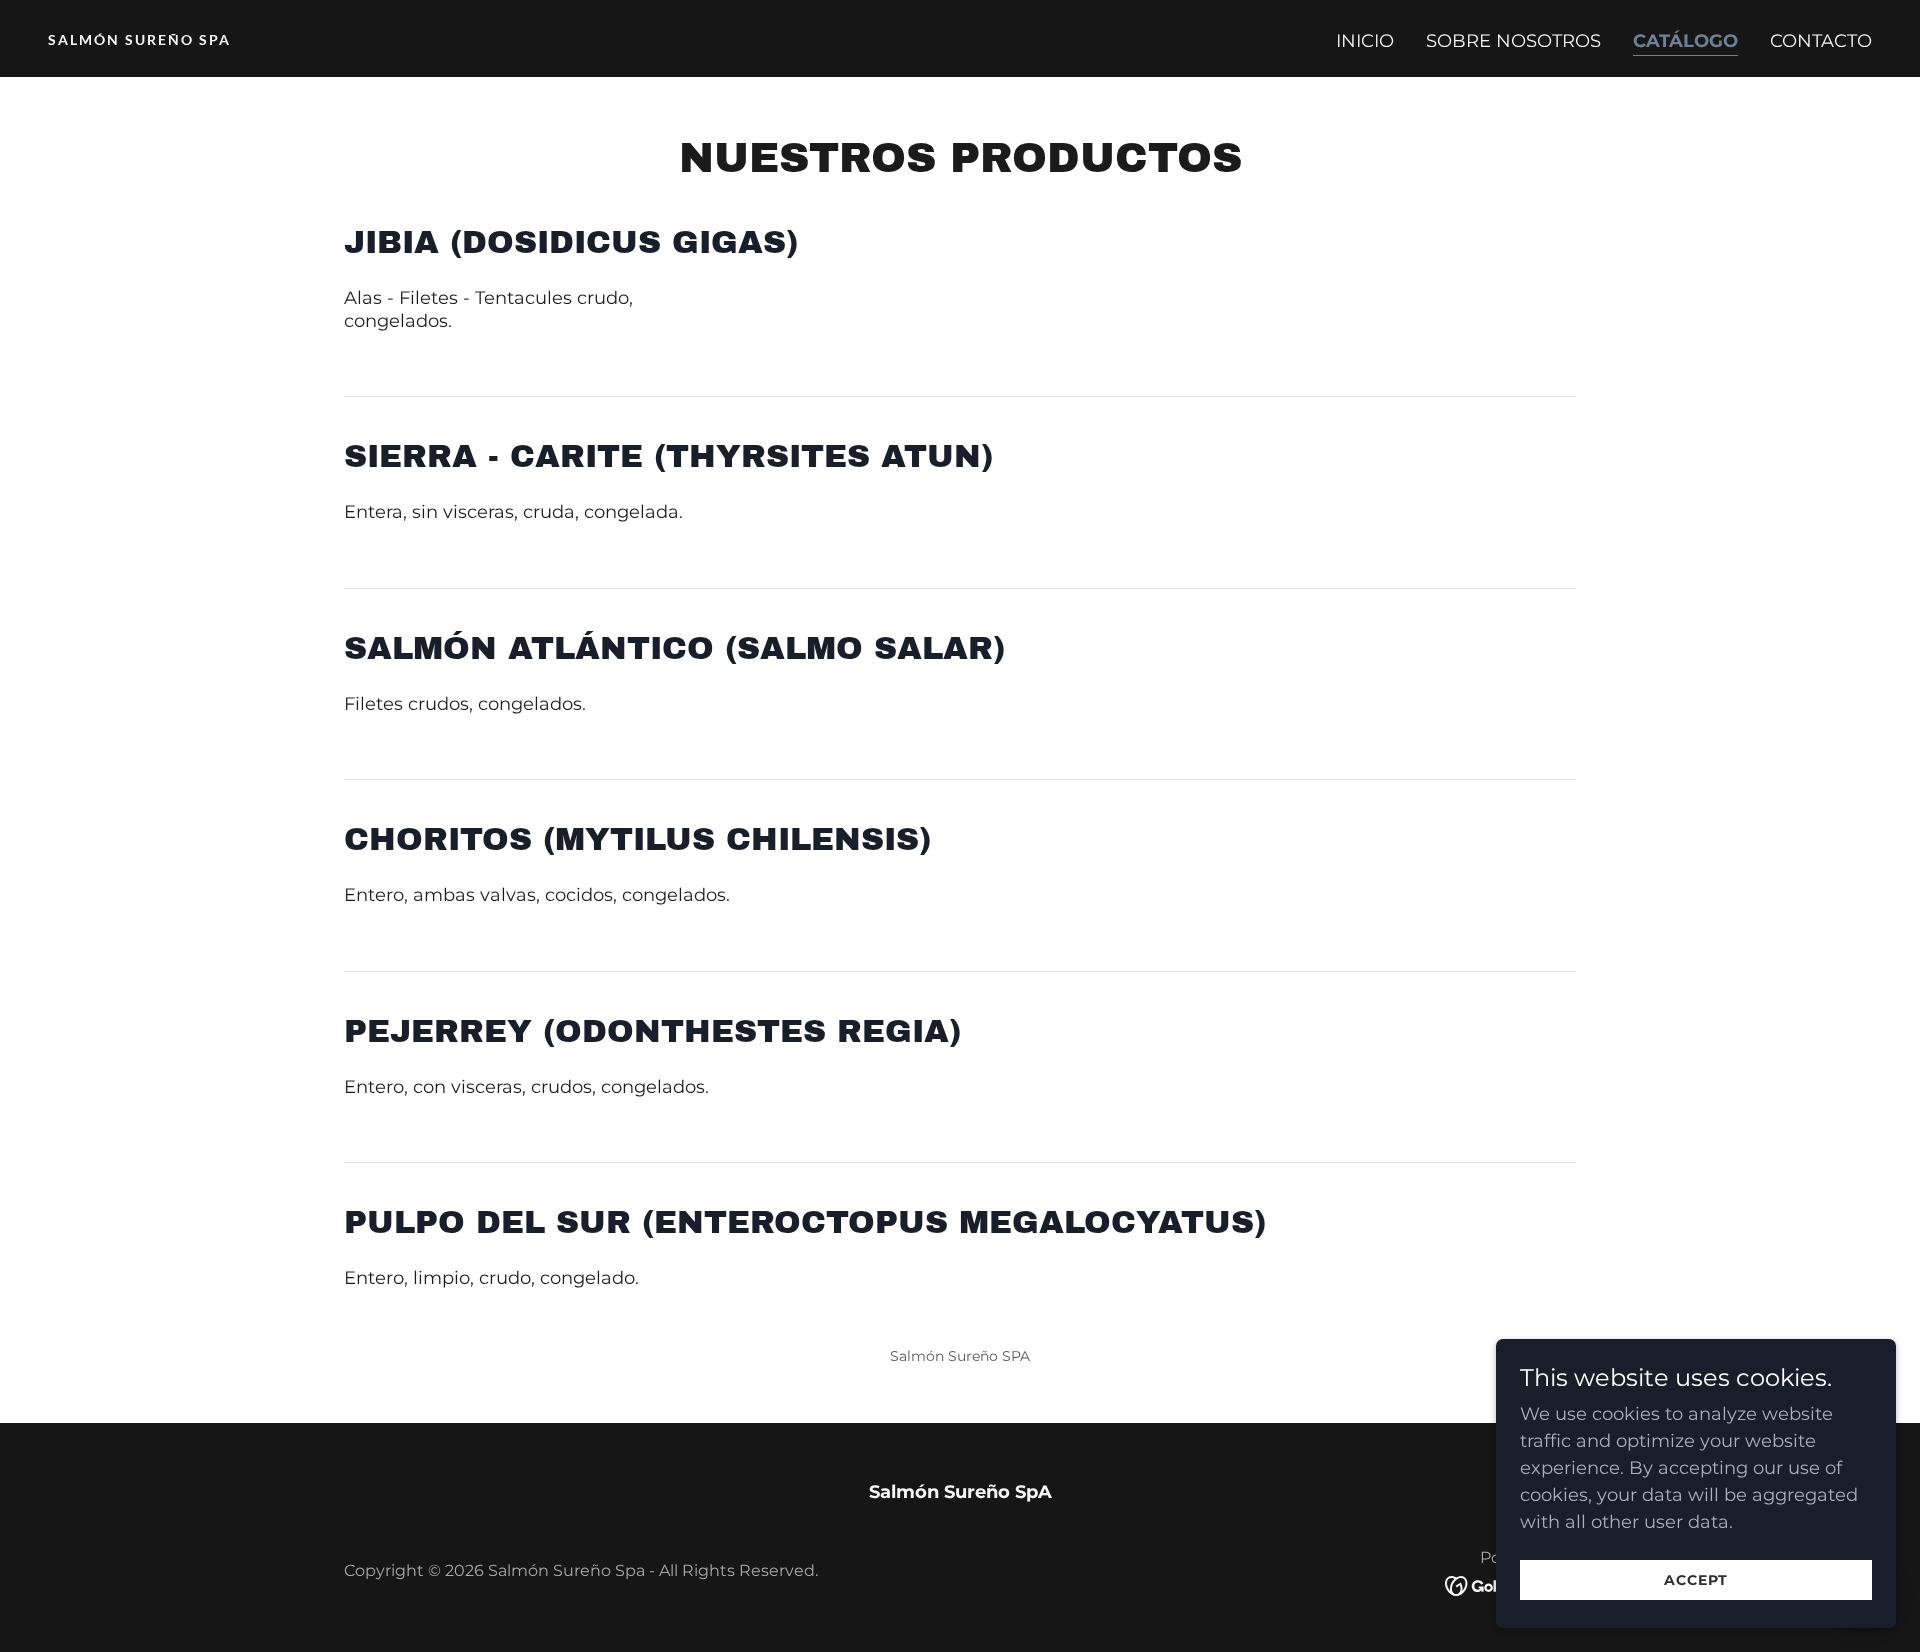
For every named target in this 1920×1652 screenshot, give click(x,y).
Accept (1696, 1580)
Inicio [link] (1365, 41)
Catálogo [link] (1685, 41)
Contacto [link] (1821, 41)
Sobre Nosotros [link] (1513, 41)
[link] (496, 39)
